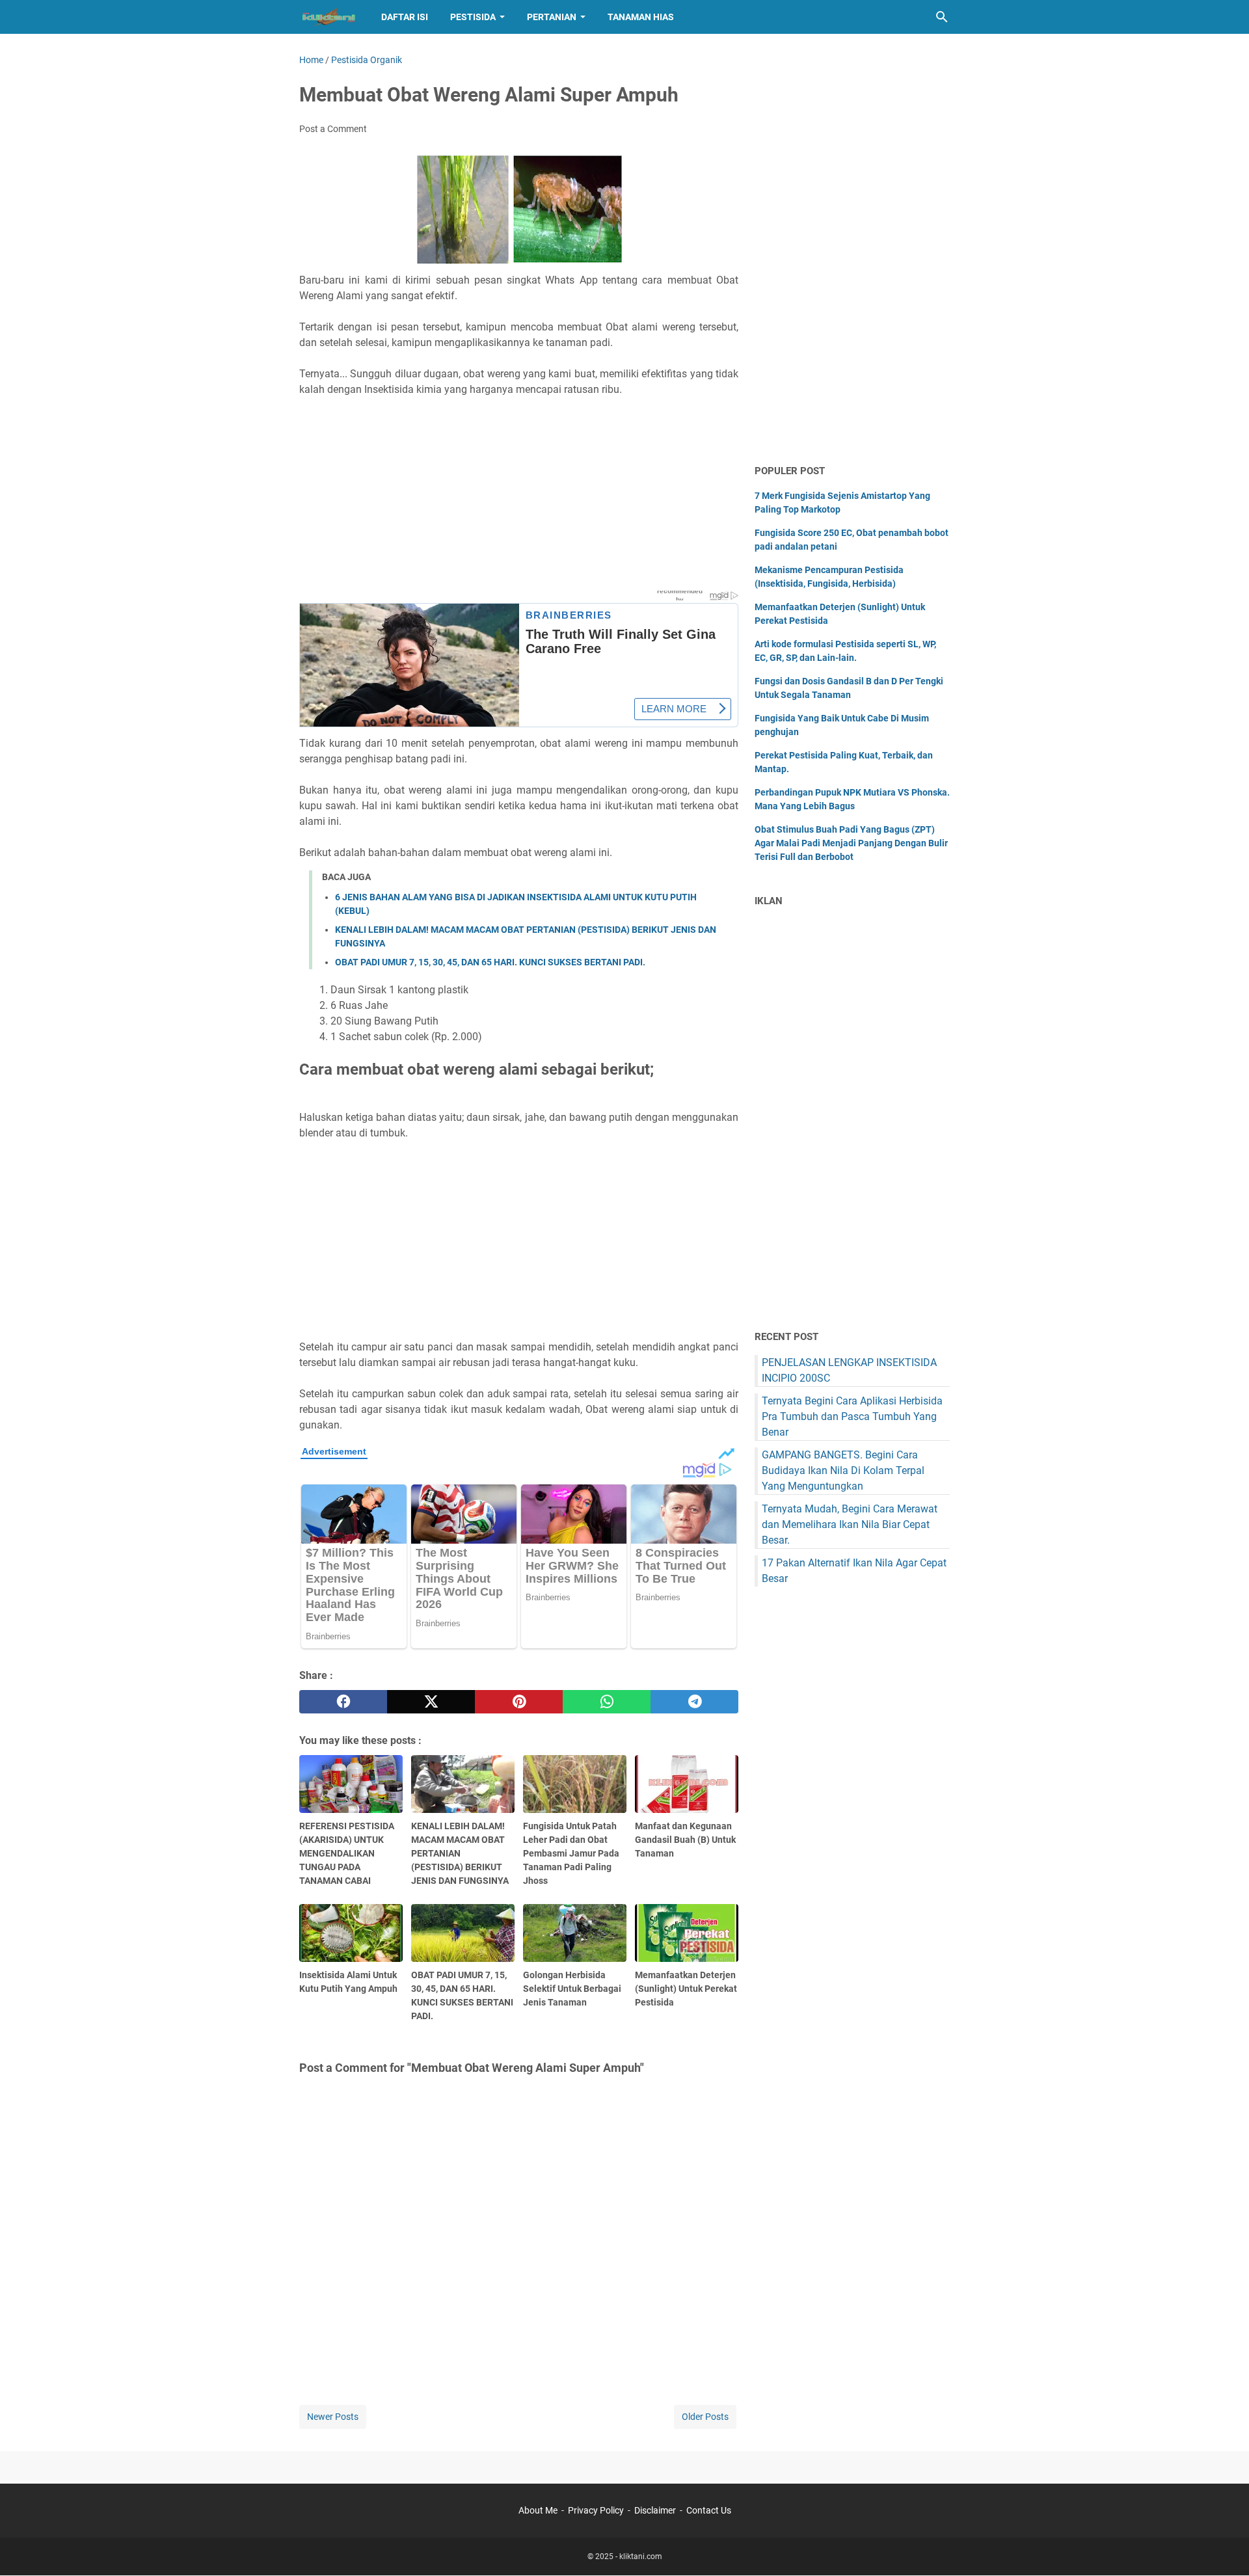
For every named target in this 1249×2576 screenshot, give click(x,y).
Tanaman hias (641, 17)
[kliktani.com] (328, 17)
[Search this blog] (942, 17)
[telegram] (694, 1702)
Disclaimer (655, 2510)
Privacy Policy (596, 2510)
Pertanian (552, 17)
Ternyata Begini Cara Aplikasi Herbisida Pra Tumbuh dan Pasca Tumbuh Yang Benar (852, 1416)
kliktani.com (641, 2556)
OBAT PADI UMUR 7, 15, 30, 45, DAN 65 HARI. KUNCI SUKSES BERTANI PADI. (490, 962)
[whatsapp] (607, 1702)
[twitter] (431, 1702)
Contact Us (709, 2510)
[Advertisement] (519, 497)
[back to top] (1223, 2547)
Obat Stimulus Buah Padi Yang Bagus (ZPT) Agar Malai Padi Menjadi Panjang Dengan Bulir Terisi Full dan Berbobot (851, 843)
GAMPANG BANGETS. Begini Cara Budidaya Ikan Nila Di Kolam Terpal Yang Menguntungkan (843, 1470)
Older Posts (705, 2417)
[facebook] (343, 1702)
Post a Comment (333, 129)
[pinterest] (519, 1702)
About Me (538, 2510)
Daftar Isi (405, 17)
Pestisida (473, 17)
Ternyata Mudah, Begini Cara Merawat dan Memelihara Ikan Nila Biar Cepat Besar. (850, 1524)
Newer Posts (333, 2417)
